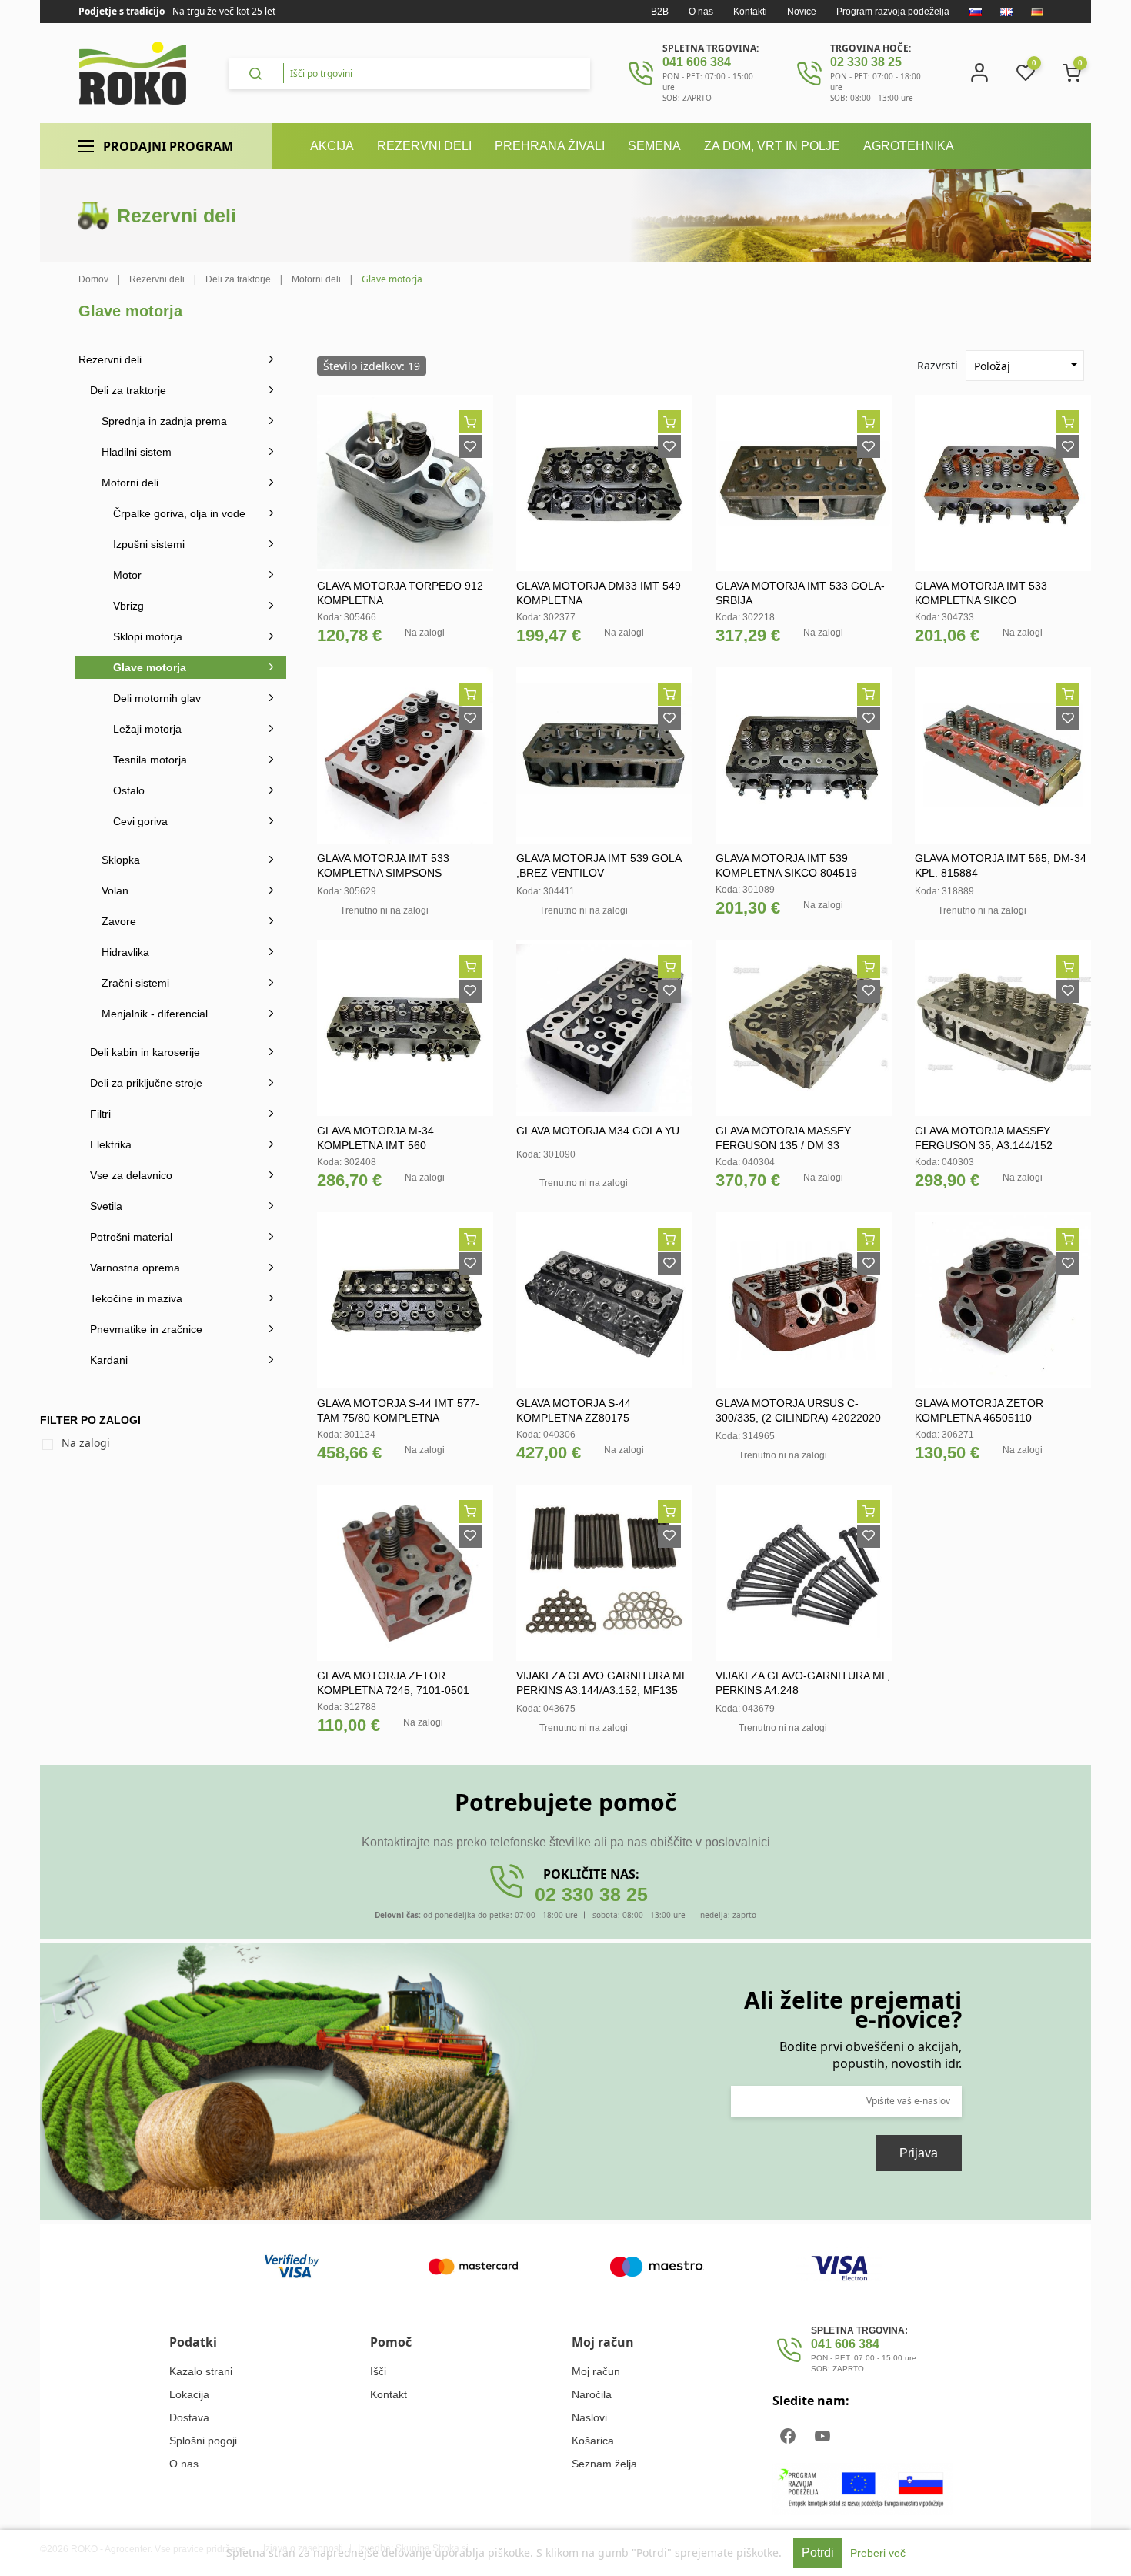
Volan (115, 890)
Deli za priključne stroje (146, 1083)
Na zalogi (86, 1443)
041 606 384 (697, 62)
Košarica (593, 2441)
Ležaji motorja (147, 729)
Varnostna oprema (135, 1268)
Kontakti (750, 12)
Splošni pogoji (203, 2441)
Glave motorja (150, 667)
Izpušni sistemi (149, 544)
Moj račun (596, 2371)
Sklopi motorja (148, 636)
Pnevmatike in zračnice (146, 1329)
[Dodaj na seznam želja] (470, 446)
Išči (378, 2371)
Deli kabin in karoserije (145, 1052)
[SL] (976, 12)
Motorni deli (130, 483)
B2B (660, 12)
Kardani (109, 1360)
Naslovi (589, 2417)
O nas (701, 12)
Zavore (119, 921)
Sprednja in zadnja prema (164, 421)
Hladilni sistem (137, 452)
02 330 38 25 (866, 62)
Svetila (106, 1206)
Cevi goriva (140, 821)
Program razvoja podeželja (893, 12)
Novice (802, 12)
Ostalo (129, 790)
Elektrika (111, 1144)
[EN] (1006, 12)
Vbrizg (128, 606)
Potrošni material (131, 1237)
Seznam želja (604, 2464)
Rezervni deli (110, 359)
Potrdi (818, 2553)
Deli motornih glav (157, 698)
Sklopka (121, 860)
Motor (127, 575)
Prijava (919, 2153)
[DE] (1037, 12)
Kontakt (389, 2394)
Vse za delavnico (131, 1175)
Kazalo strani (201, 2371)
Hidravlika (125, 952)
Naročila (592, 2394)
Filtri (100, 1114)
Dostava (189, 2417)
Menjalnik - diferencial (155, 1014)
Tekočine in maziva (136, 1298)
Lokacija (189, 2394)
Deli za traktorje (128, 390)
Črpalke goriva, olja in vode (179, 513)
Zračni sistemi (135, 983)
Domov (93, 279)
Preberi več (878, 2553)
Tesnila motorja (150, 760)
